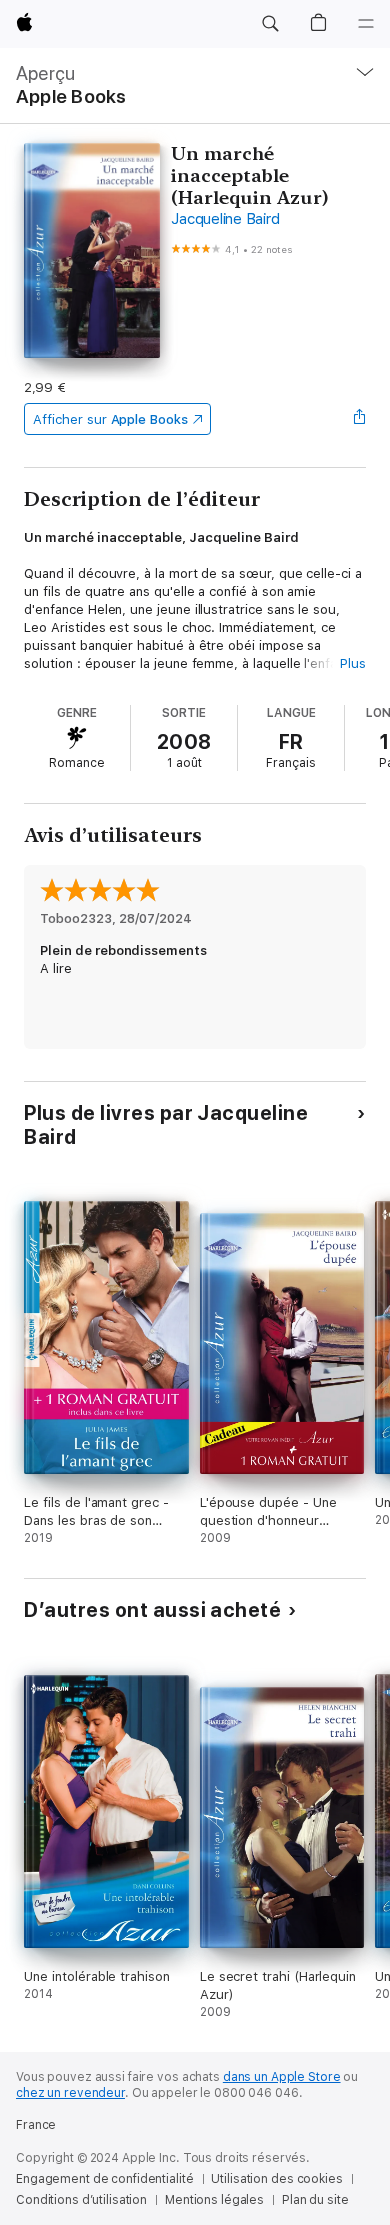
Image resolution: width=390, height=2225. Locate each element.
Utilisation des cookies (276, 2179)
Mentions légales (214, 2200)
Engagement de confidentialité (105, 2179)
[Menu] (366, 24)
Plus (353, 663)
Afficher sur (110, 419)
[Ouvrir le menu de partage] (360, 419)
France (36, 2125)
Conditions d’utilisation (81, 2200)
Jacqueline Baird (225, 219)
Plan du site (315, 2200)
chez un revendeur (70, 2093)
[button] (270, 24)
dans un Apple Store (282, 2077)
